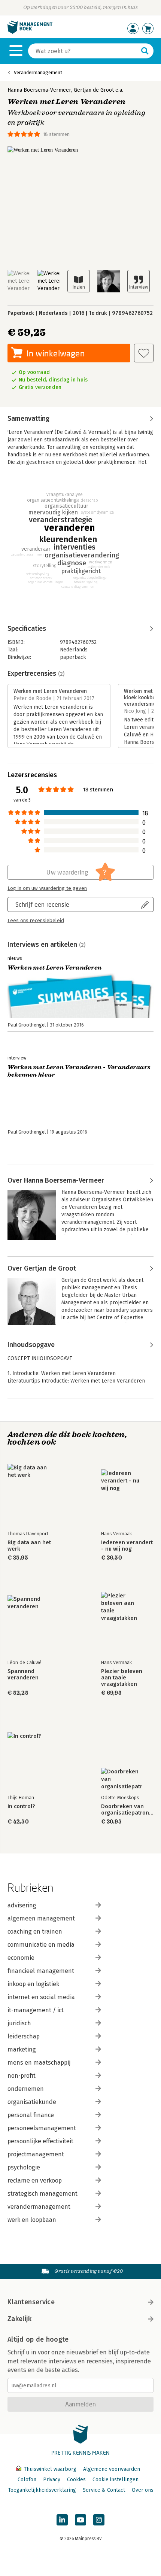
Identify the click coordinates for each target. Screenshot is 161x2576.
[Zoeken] (145, 51)
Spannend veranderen (23, 1675)
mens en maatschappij (39, 2063)
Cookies (76, 2480)
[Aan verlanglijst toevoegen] (144, 353)
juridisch (19, 2023)
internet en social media (41, 1997)
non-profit (22, 2076)
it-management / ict (36, 2010)
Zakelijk (19, 2319)
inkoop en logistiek (33, 1984)
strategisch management (42, 2194)
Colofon (27, 2480)
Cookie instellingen (116, 2480)
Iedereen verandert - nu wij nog (127, 1546)
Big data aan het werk (29, 1546)
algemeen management (41, 1918)
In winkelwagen (56, 353)
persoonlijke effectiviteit (40, 2141)
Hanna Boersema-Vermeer (39, 90)
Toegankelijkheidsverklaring (42, 2490)
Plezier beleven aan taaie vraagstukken (122, 1678)
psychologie (24, 2167)
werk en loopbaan (32, 2220)
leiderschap (24, 2036)
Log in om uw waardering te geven (47, 888)
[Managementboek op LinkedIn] (62, 2520)
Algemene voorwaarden (112, 2469)
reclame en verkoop (35, 2180)
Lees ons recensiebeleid (36, 921)
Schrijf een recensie (42, 904)
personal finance (31, 2115)
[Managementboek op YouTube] (80, 2520)
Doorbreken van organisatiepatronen (127, 1810)
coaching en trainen (35, 1932)
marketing (22, 2049)
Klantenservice (31, 2302)
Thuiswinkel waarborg (50, 2469)
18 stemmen (56, 134)
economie (21, 1958)
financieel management (41, 1971)
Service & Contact (104, 2490)
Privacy (52, 2480)
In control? (21, 1806)
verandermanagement (39, 2207)
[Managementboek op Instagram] (99, 2520)
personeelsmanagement (42, 2128)
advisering (22, 1905)
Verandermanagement (38, 72)
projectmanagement (36, 2154)
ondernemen (26, 2089)
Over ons (143, 2490)
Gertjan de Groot (94, 90)
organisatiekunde (32, 2102)
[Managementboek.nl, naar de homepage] (30, 32)
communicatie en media (41, 1945)
